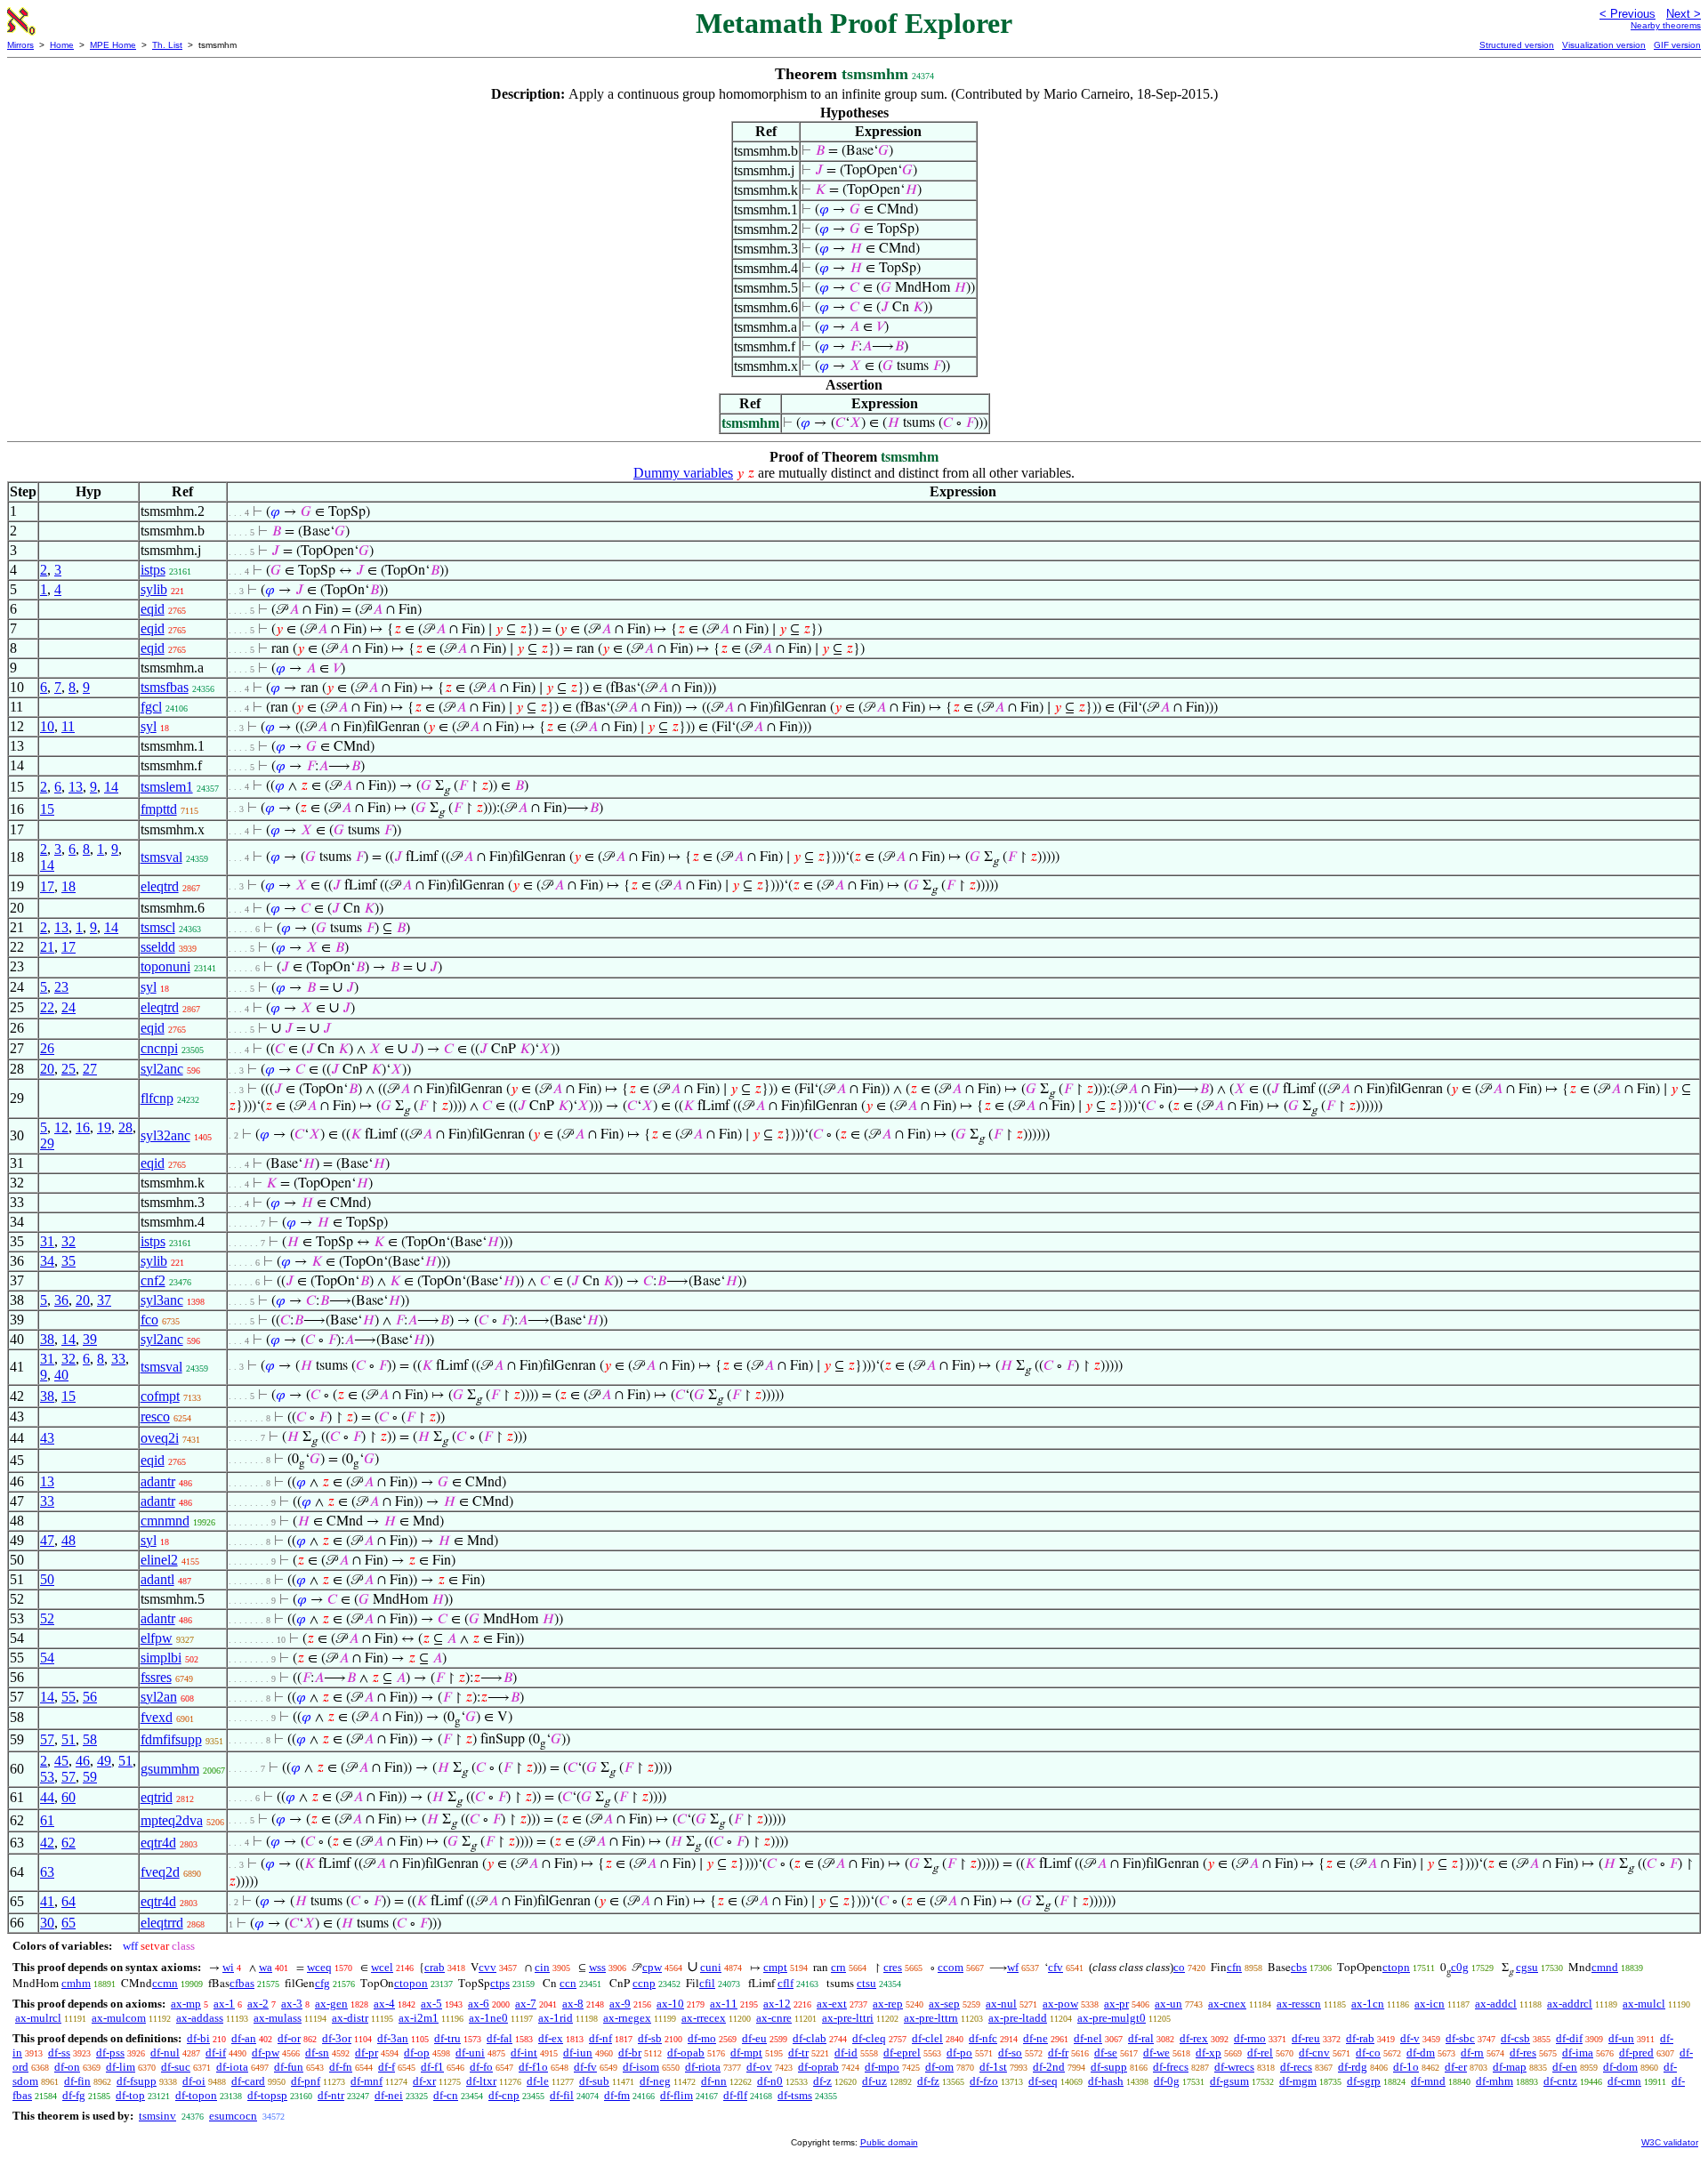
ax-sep (944, 2004)
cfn (1234, 1967)
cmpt (775, 1967)
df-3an (393, 2038)
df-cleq (869, 2038)
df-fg (74, 2095)
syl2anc (162, 1069)
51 (68, 1739)
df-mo (702, 2038)
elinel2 (159, 1560)
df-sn (317, 2052)
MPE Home (113, 45)
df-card (248, 2081)
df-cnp (504, 2095)
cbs (1299, 1967)
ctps (500, 1983)
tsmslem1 (167, 787)
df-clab (810, 2038)
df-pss (110, 2052)
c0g (1460, 1967)
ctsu (866, 1983)
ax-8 (573, 2004)
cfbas (242, 1983)
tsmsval (161, 857)
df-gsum (1229, 2081)
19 (104, 1127)
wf (1013, 1967)
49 (104, 1761)
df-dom (1620, 2067)
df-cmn (1624, 2081)
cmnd (1605, 1967)
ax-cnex (1227, 2004)
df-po (959, 2052)
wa (266, 1967)
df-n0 (770, 2081)
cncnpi (159, 1048)
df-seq (1043, 2081)
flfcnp (157, 1098)
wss (597, 1967)
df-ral (1141, 2038)
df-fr (1058, 2052)
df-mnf (367, 2081)
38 (47, 1339)
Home (62, 45)
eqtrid (157, 1797)
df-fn (341, 2067)
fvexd (157, 1717)
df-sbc (1460, 2038)
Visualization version (1604, 45)
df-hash (1106, 2081)
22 (47, 1007)
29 (47, 1143)
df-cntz (1560, 2081)
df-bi (198, 2038)
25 (68, 1069)
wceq (319, 1967)
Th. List (167, 45)
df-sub (594, 2081)
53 (47, 1777)
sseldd (158, 947)
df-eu (754, 2038)
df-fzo (984, 2081)
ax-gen (331, 2004)
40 (61, 1375)
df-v (1410, 2038)
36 (61, 1300)
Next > (1684, 14)
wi (228, 1967)
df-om (939, 2067)
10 (47, 726)
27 (90, 1069)
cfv (1055, 1967)
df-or (289, 2038)
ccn (568, 1983)
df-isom (641, 2067)
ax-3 (292, 2004)
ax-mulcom (119, 2018)
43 (47, 1438)
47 (47, 1540)
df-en (1565, 2067)
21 (47, 947)
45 (61, 1761)
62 (68, 1843)
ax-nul (1001, 2004)
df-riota (703, 2067)
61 (47, 1820)
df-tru (447, 2038)
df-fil (562, 2095)
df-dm (1421, 2052)
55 (68, 1697)
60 (68, 1797)
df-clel (927, 2038)
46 (83, 1761)
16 (83, 1127)
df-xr (424, 2081)
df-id (846, 2052)
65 (68, 1923)
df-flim (677, 2095)
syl (149, 726)
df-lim (121, 2067)
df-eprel (902, 2052)
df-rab (1360, 2038)
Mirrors (20, 45)
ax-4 (384, 2004)
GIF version (1677, 45)
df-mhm (1494, 2081)
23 (61, 987)
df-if (216, 2052)
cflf (786, 1983)
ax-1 (224, 2004)
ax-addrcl (1570, 2004)
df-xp (1208, 2052)
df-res (1523, 2052)
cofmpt (160, 1396)
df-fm (617, 2095)
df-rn (1472, 2052)
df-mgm (1298, 2081)
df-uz (874, 2081)
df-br (630, 2052)
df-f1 (432, 2067)
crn (838, 1967)
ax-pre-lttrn (931, 2018)
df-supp (1109, 2067)
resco (155, 1417)
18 (68, 886)
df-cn (446, 2095)
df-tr (798, 2052)
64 (68, 1901)
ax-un (1168, 2004)
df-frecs (1171, 2067)
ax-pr (1116, 2004)
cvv (487, 1967)
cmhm (76, 1983)
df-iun (578, 2052)
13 (76, 787)
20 (47, 1069)
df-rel (1260, 2052)
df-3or (337, 2038)
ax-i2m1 (419, 2018)
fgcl (151, 707)
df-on (67, 2067)
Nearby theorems (1666, 25)
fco (149, 1320)
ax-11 (724, 2004)
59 (90, 1777)
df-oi (194, 2081)
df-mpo (882, 2067)
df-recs (1296, 2067)
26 (47, 1048)
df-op (417, 2052)
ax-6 (479, 2004)
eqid (153, 609)
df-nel (1088, 2038)
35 (68, 1261)
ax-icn (1430, 2004)
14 (111, 787)
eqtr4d (158, 1843)
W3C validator (1670, 2142)
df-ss (59, 2052)
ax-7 (526, 2004)
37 (104, 1300)
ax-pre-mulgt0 (1112, 2018)
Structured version (1517, 45)
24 (68, 1007)
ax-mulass (278, 2018)
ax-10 (670, 2004)
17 (47, 886)
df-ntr (331, 2095)
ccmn (165, 1983)
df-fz (928, 2081)
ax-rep (888, 2004)
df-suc (176, 2067)
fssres (156, 1677)
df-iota (232, 2067)
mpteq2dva (172, 1820)
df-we (1156, 2052)
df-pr (367, 2052)
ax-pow (1060, 2004)
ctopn (1396, 1967)
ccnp (644, 1983)
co (1179, 1967)
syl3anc (162, 1300)
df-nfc (983, 2038)
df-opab (686, 2052)
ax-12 (777, 2004)
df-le (538, 2081)
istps (153, 570)
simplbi (161, 1658)
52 (47, 1618)
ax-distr (350, 2018)
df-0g (1167, 2081)
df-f (387, 2067)
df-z (822, 2081)
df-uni (470, 2052)
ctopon (411, 1983)
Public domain (889, 2142)
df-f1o (533, 2067)
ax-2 (258, 2004)
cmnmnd (165, 1521)
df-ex (551, 2038)
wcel (382, 1967)
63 (47, 1872)
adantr (158, 1481)
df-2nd (1049, 2067)
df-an (244, 2038)
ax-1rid (556, 2018)
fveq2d (160, 1872)
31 (47, 1241)
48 (68, 1540)
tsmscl (158, 927)
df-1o (1406, 2067)
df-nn (714, 2081)
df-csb (1515, 2038)
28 (125, 1127)
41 (47, 1901)
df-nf (600, 2038)
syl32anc (165, 1135)
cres (893, 1967)
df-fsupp (137, 2081)
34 (47, 1261)
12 (61, 1127)
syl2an (159, 1697)
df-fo (481, 2067)
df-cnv (1314, 2052)
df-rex (1194, 2038)
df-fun (289, 2067)
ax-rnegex (627, 2018)
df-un (1621, 2038)
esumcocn (233, 2116)
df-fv (585, 2067)
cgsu (1527, 1967)
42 (47, 1843)
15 (47, 809)
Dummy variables (683, 473)
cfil (707, 1983)
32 (68, 1241)
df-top (130, 2095)
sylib (154, 589)
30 (47, 1923)
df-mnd (1428, 2081)
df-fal (500, 2038)
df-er (1456, 2067)
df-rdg (1353, 2067)
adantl (157, 1579)
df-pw (266, 2052)
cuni (711, 1967)
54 (47, 1658)
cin (542, 1967)
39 (90, 1339)
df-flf (735, 2095)
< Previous (1627, 14)
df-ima (1578, 2052)
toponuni (165, 966)
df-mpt (746, 2052)
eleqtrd (160, 886)
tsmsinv (157, 2116)
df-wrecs (1234, 2067)
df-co (1368, 2052)
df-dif (1569, 2038)
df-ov (759, 2067)
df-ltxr (481, 2081)
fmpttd (159, 809)
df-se (1106, 2052)
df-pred (1636, 2052)
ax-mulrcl (38, 2018)
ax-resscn (1299, 2004)
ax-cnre (774, 2018)
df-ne (1035, 2038)
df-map (1510, 2067)
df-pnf (306, 2081)
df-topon (196, 2095)
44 (47, 1797)
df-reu (1306, 2038)
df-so (1010, 2052)
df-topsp (267, 2095)
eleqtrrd (162, 1923)
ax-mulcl (1644, 2004)
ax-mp (186, 2004)
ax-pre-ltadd (1018, 2018)
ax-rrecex (704, 2018)
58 (90, 1739)
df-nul (165, 2052)
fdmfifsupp (171, 1739)
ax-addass (200, 2018)
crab (435, 1967)
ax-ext (832, 2004)
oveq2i (160, 1438)
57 (47, 1739)
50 (47, 1579)
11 (68, 726)
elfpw (157, 1638)
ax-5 (431, 2004)
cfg (322, 1983)
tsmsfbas (165, 687)
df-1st (993, 2067)
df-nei (389, 2095)
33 (118, 1359)
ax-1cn (1368, 2004)
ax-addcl (1496, 2004)
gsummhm (170, 1769)
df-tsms (795, 2095)
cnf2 (153, 1280)
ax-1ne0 (488, 2018)
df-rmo (1250, 2038)
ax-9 (620, 2004)
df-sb (650, 2038)
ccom (951, 1967)
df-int (524, 2052)
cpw (652, 1967)
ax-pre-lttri (848, 2018)
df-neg (655, 2081)
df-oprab (818, 2067)
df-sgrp (1364, 2081)
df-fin (77, 2081)
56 (90, 1697)
